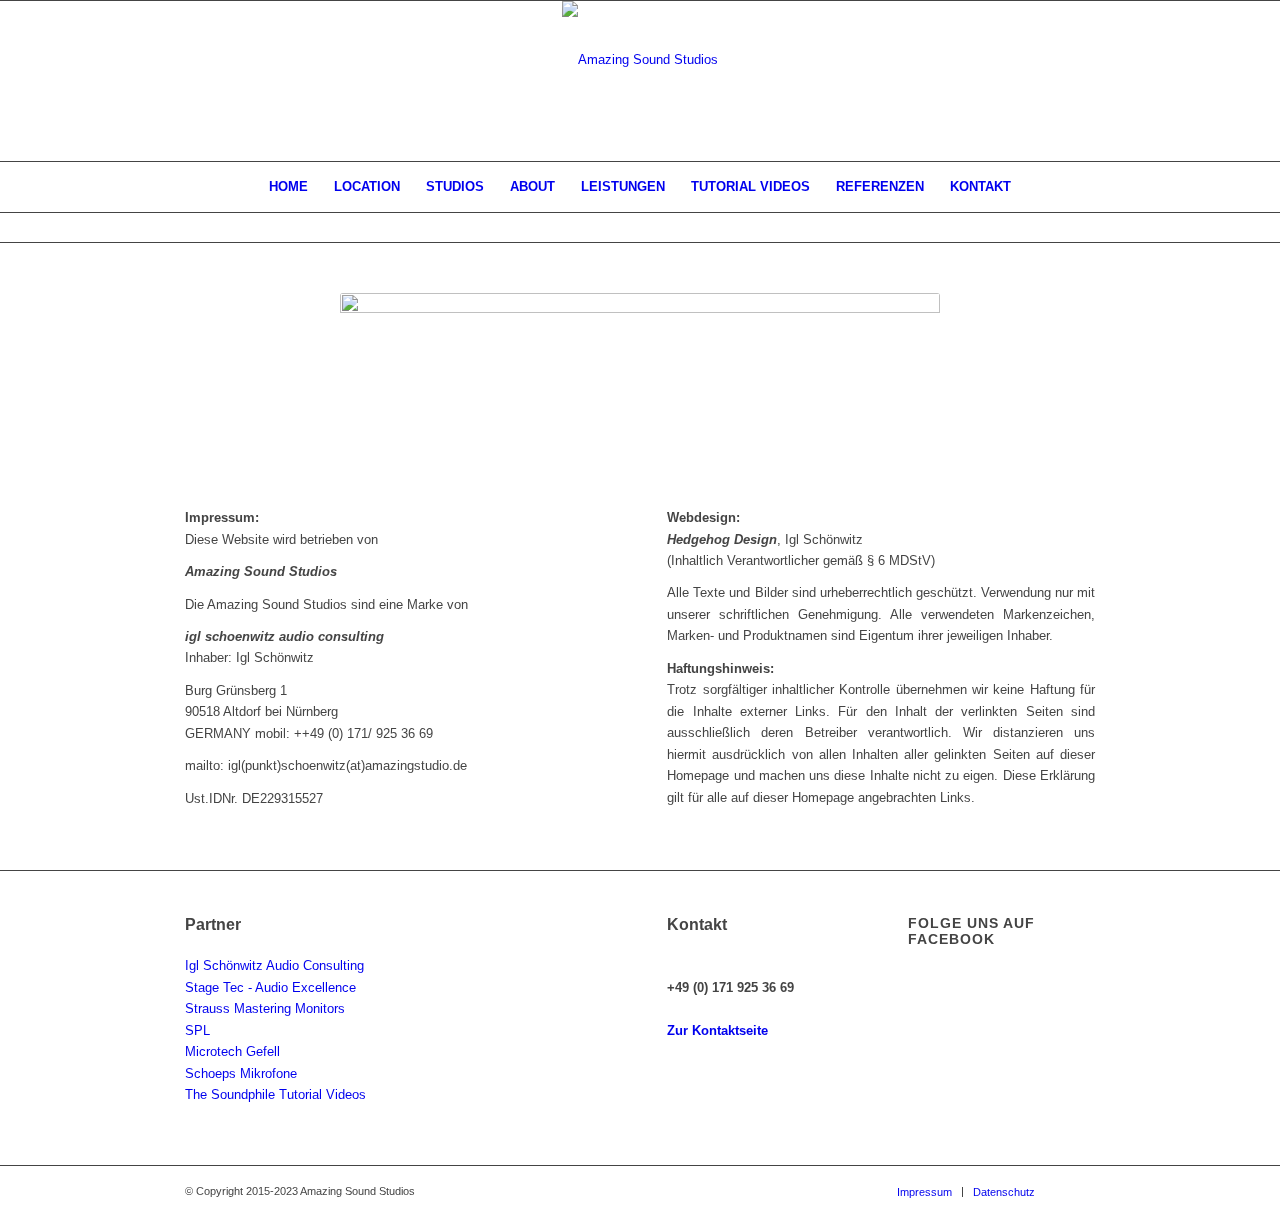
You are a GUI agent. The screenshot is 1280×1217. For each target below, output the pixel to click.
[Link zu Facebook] (1080, 1191)
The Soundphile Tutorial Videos (275, 1094)
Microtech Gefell (232, 1051)
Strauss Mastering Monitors (265, 1008)
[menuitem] (288, 187)
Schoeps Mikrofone (241, 1073)
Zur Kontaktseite (717, 1030)
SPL (197, 1030)
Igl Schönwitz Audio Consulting (274, 965)
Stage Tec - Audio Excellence (270, 987)
